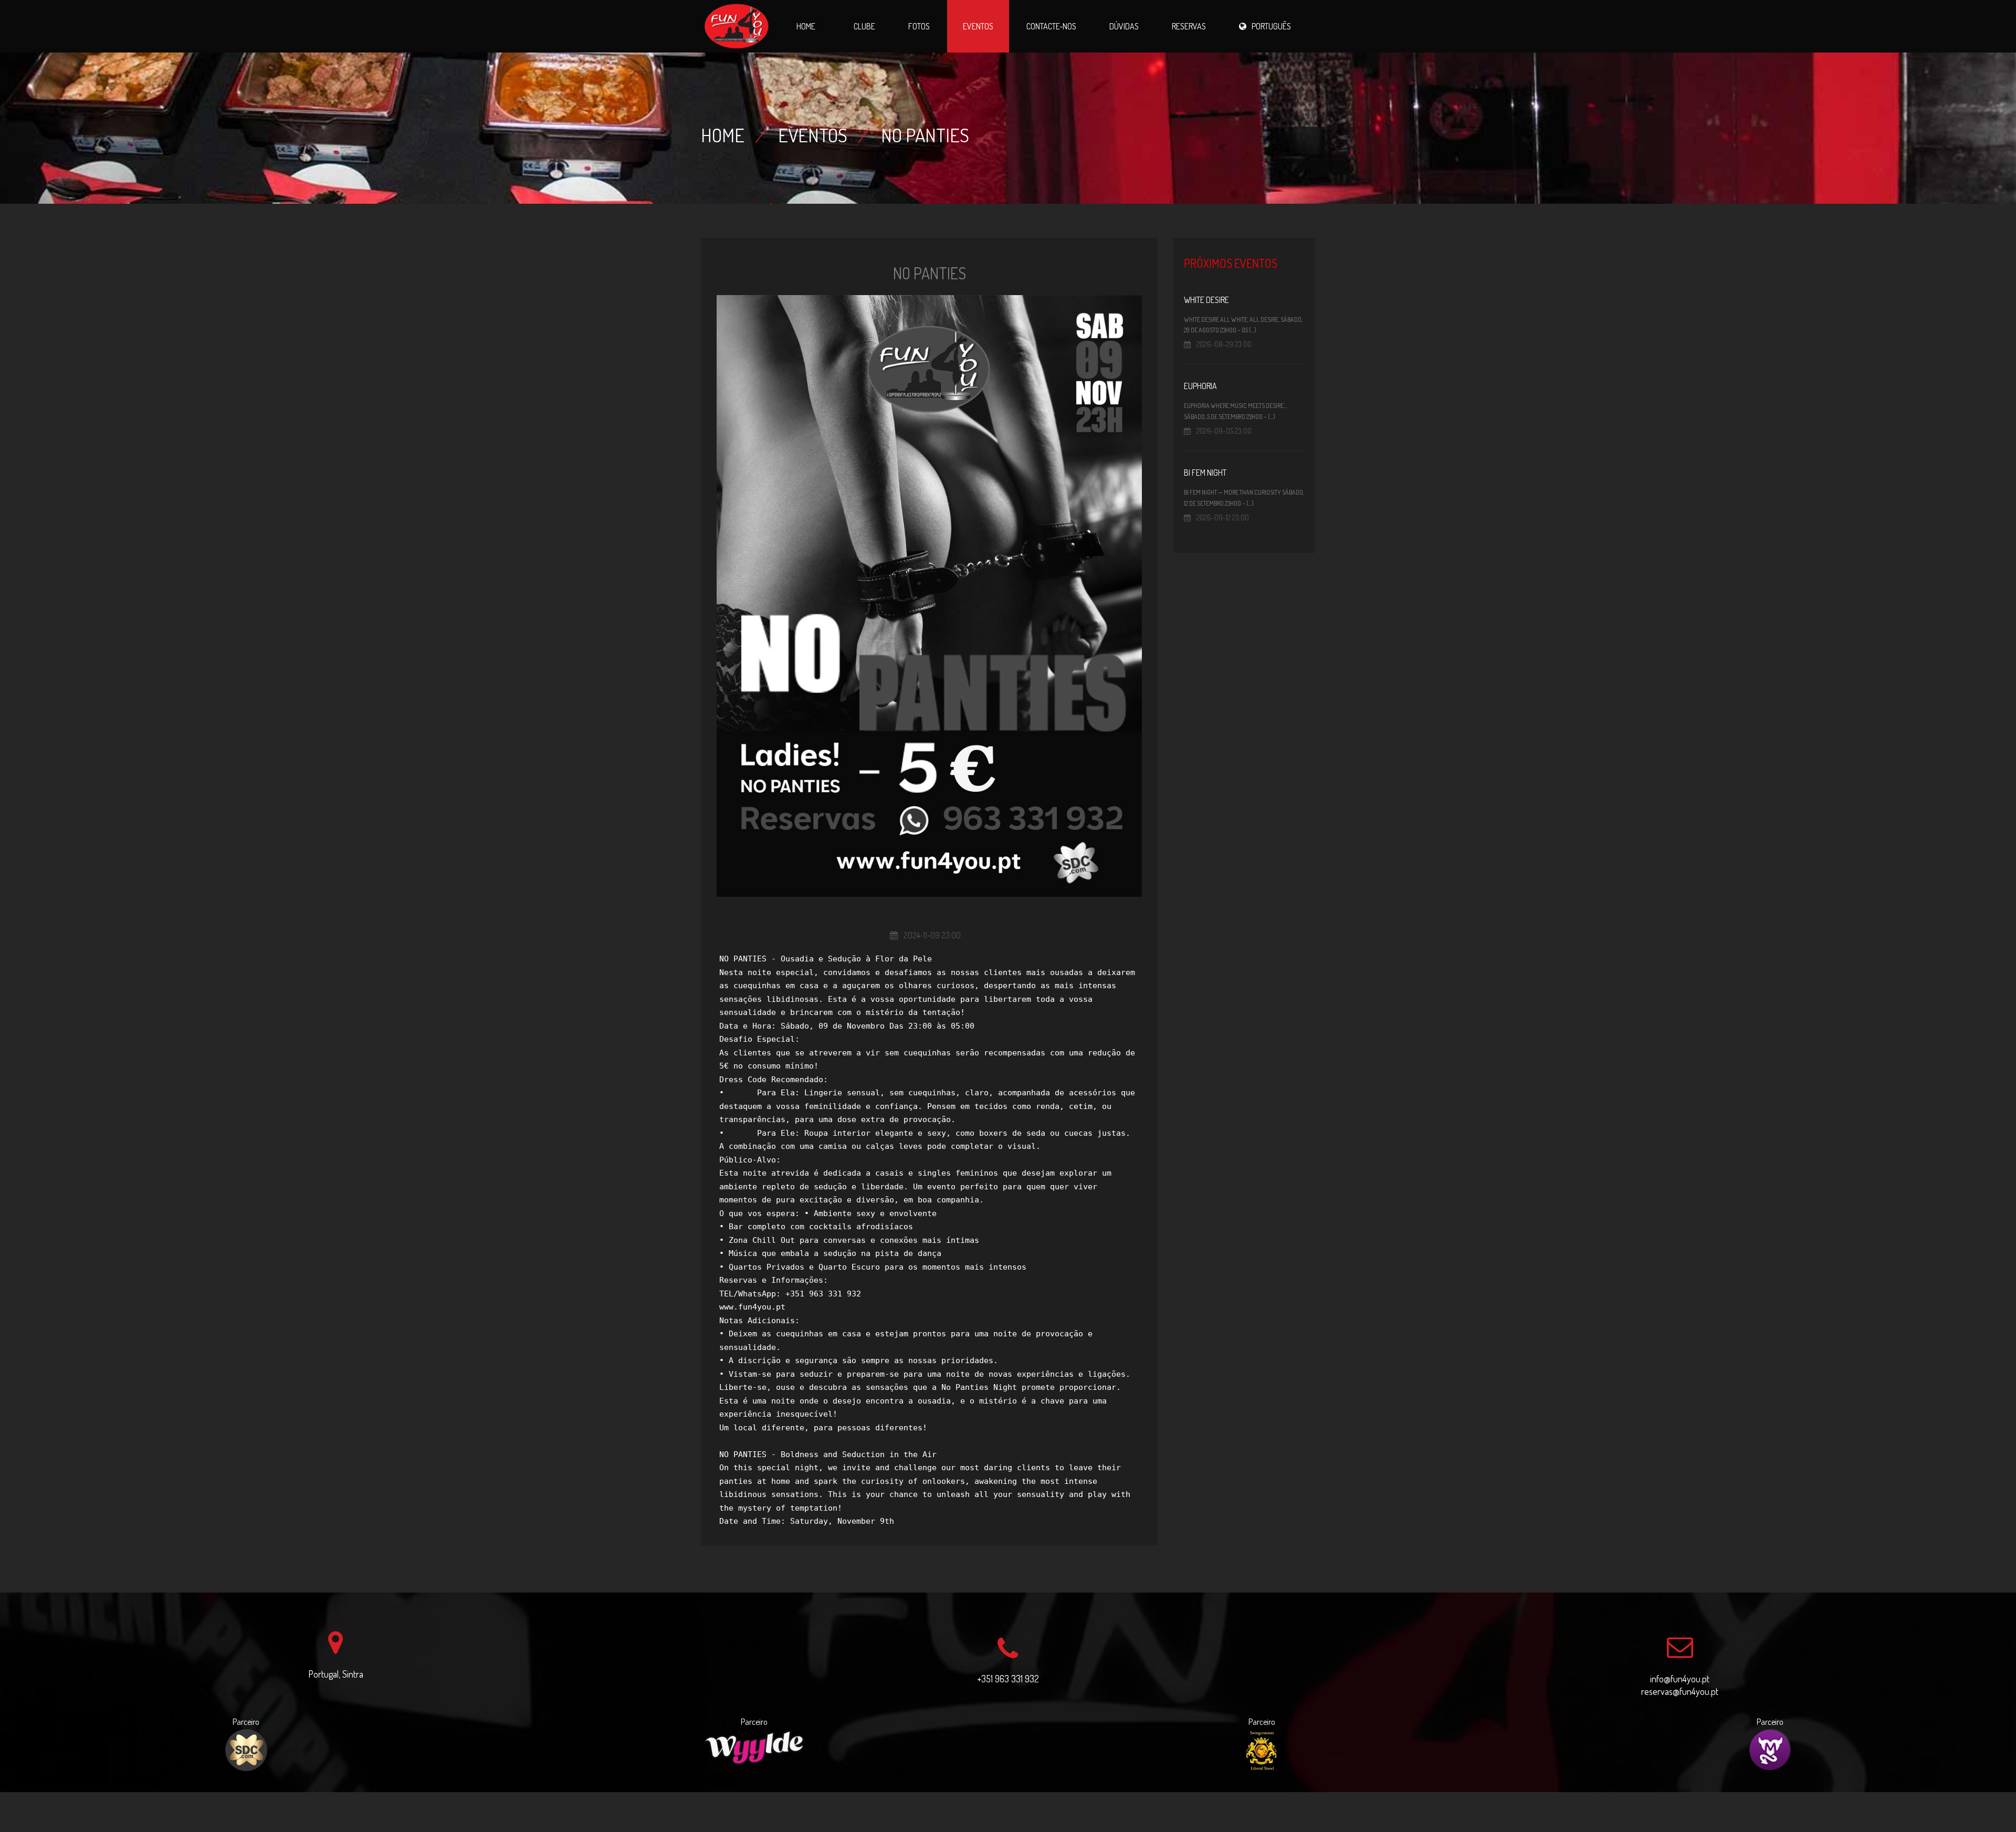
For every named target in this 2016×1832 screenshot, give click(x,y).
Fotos (919, 26)
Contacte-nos (1051, 26)
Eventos (978, 26)
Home (806, 26)
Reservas (1189, 26)
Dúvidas (1124, 26)
